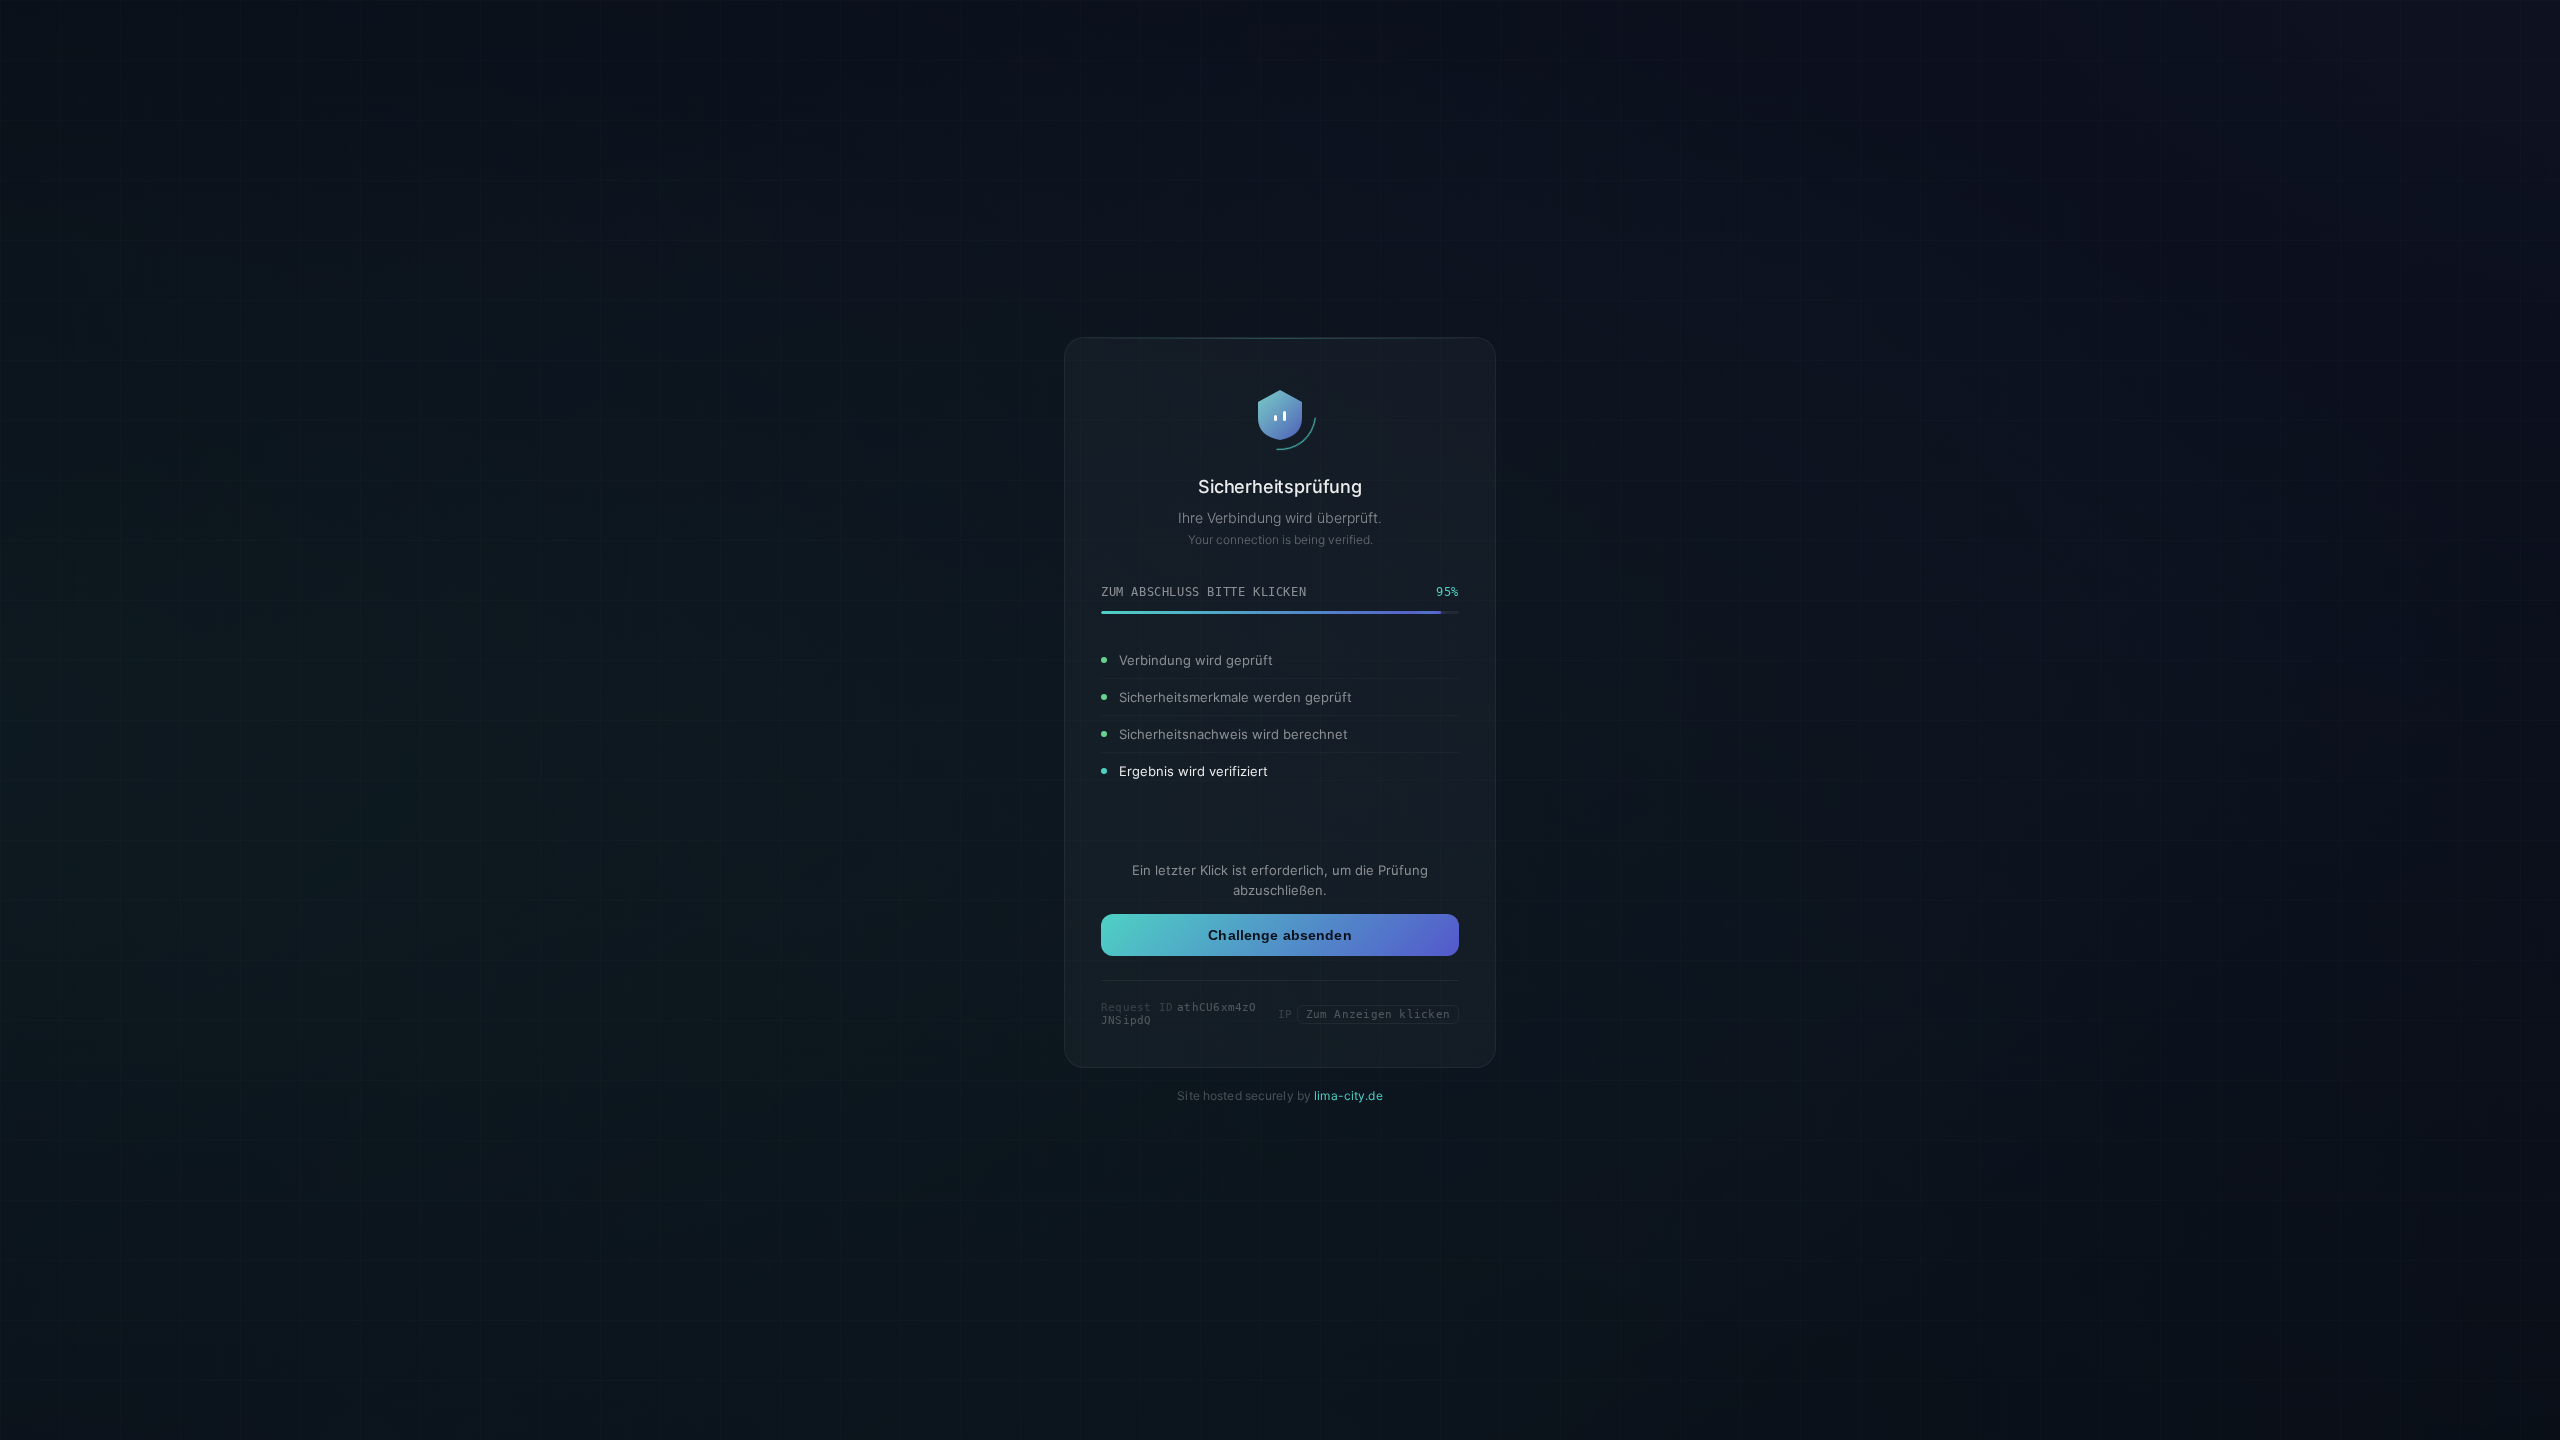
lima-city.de (1348, 1095)
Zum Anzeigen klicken (1378, 1014)
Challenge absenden (1280, 935)
